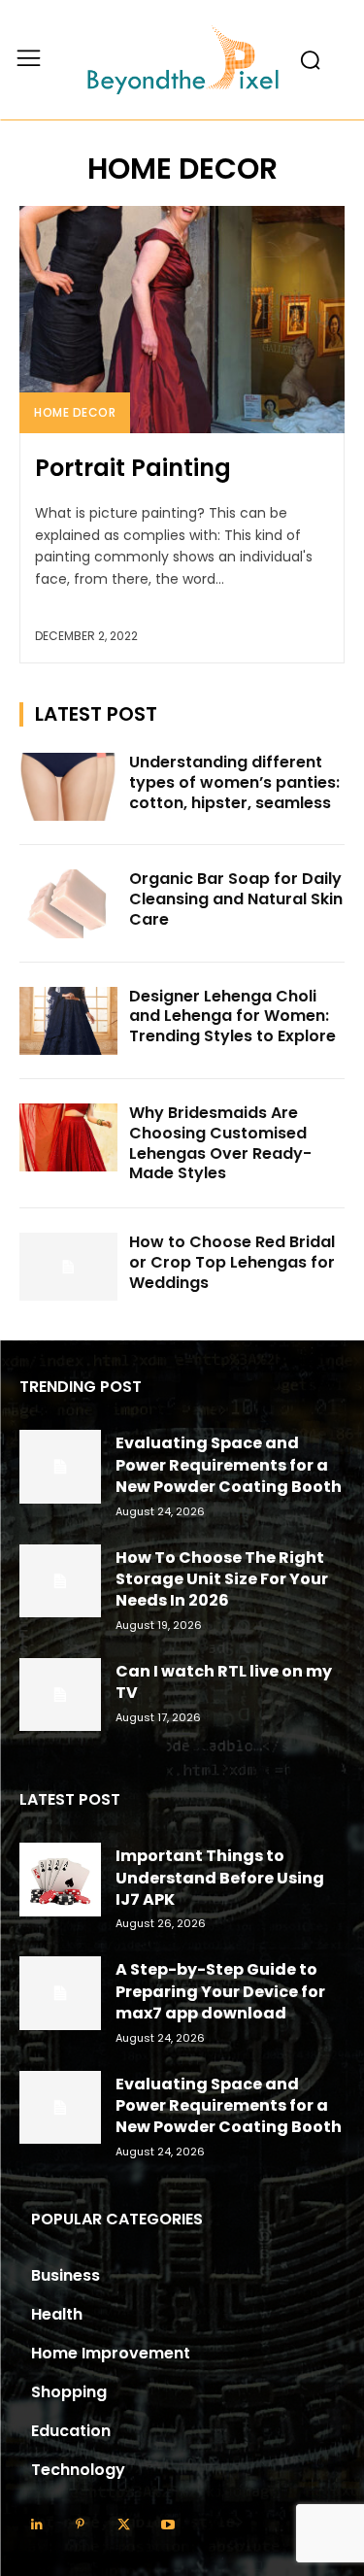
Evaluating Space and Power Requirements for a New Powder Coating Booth (229, 1465)
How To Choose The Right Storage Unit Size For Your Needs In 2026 (222, 1579)
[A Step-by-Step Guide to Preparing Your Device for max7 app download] (60, 1993)
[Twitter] (124, 2525)
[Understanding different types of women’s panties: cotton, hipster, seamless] (68, 787)
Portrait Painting (133, 468)
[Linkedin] (36, 2525)
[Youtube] (167, 2525)
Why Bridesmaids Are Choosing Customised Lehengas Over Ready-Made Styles (220, 1143)
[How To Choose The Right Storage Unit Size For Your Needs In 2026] (60, 1581)
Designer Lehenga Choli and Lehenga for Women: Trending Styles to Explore (232, 1017)
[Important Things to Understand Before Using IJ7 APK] (60, 1879)
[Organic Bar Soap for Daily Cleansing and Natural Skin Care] (68, 903)
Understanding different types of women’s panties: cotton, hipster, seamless (234, 782)
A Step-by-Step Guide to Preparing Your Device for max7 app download (220, 1991)
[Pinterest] (80, 2525)
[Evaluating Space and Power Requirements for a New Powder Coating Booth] (60, 1466)
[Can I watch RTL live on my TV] (60, 1695)
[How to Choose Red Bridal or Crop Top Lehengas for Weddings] (68, 1267)
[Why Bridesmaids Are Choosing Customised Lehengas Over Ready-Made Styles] (68, 1137)
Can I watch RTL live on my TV (224, 1682)
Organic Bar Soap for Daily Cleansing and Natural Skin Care (236, 899)
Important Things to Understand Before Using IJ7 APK (220, 1878)
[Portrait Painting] (182, 320)
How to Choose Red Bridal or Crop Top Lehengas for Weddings (232, 1262)
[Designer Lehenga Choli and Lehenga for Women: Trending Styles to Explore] (68, 1021)
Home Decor (75, 412)
